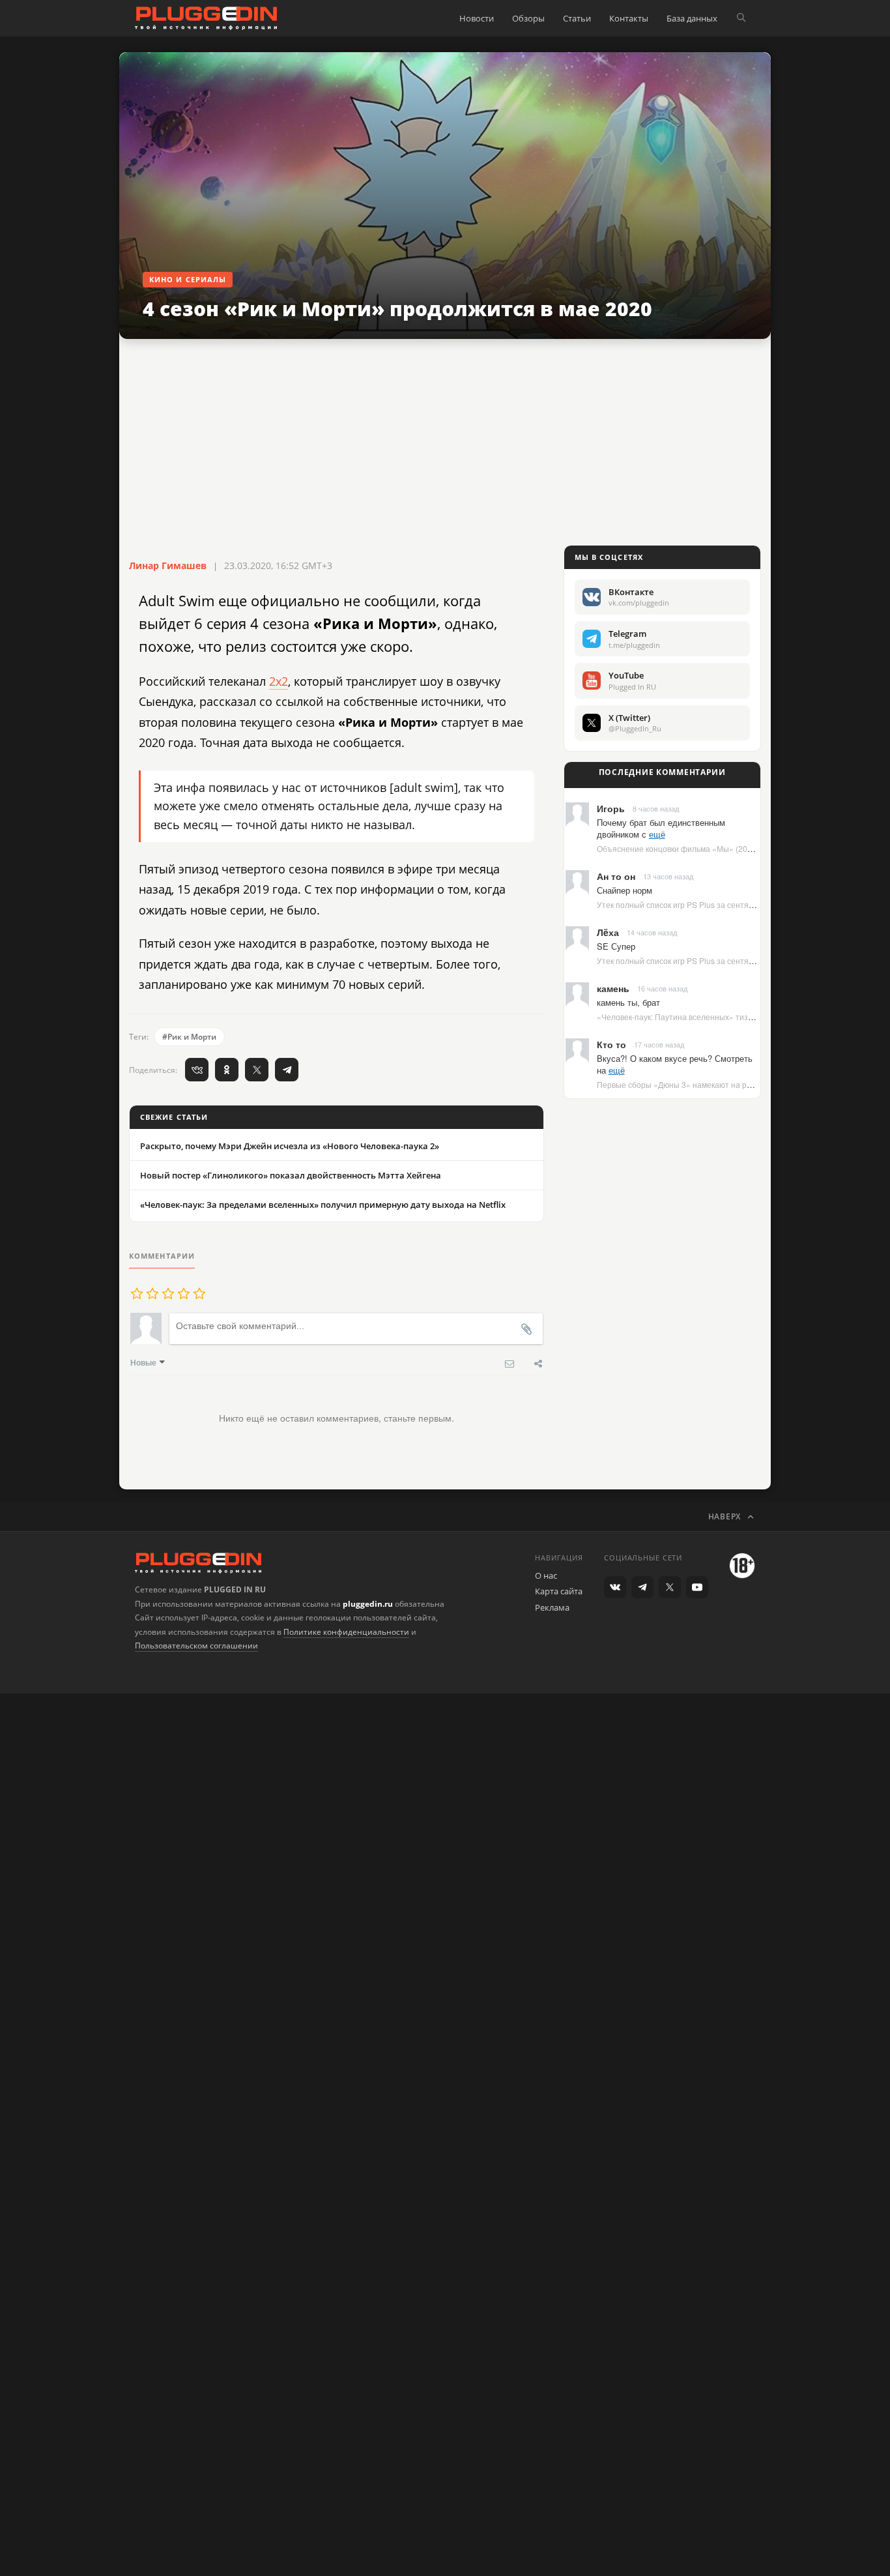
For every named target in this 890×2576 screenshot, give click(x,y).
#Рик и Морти (189, 1037)
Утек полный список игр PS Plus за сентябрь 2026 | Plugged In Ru (718, 904)
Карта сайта (559, 1591)
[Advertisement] (445, 443)
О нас (546, 1575)
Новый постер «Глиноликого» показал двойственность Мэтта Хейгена (291, 1175)
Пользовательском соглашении (196, 1646)
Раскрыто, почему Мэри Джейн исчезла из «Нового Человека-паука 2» (290, 1146)
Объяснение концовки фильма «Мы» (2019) (678, 848)
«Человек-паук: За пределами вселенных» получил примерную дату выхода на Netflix (323, 1205)
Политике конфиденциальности (346, 1632)
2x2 (279, 681)
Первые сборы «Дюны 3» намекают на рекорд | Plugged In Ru (711, 1084)
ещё (657, 834)
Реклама (552, 1607)
